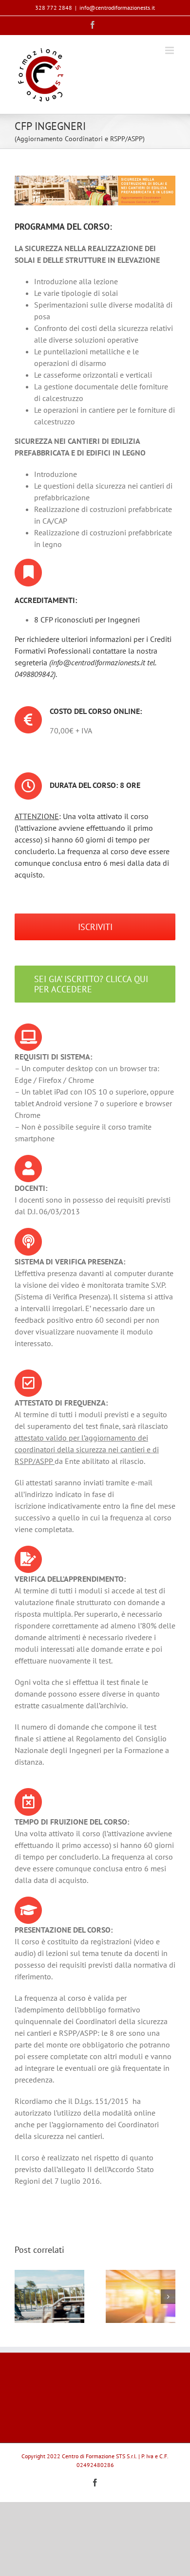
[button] (22, 2297)
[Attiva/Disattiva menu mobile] (170, 50)
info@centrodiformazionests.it (117, 8)
